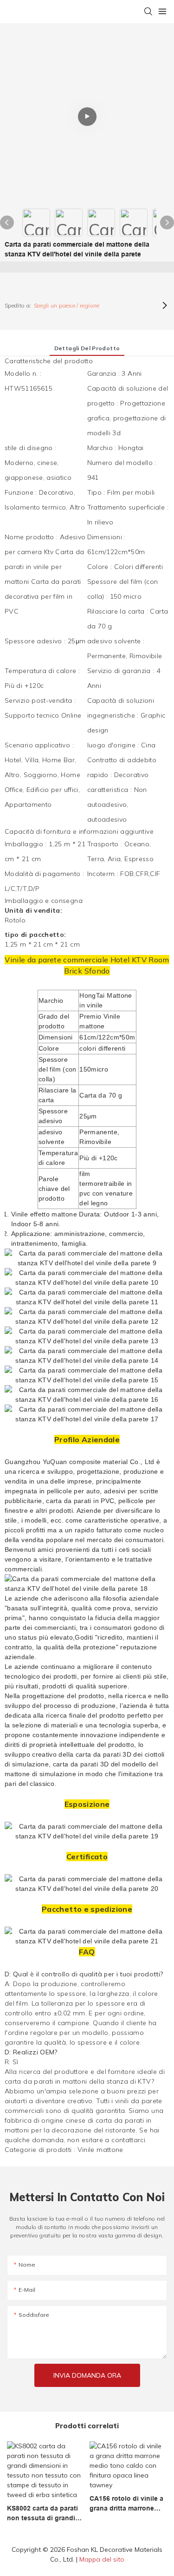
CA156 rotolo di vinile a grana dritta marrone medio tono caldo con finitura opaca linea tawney (126, 2504)
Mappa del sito (102, 2559)
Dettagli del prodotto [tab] (87, 348)
